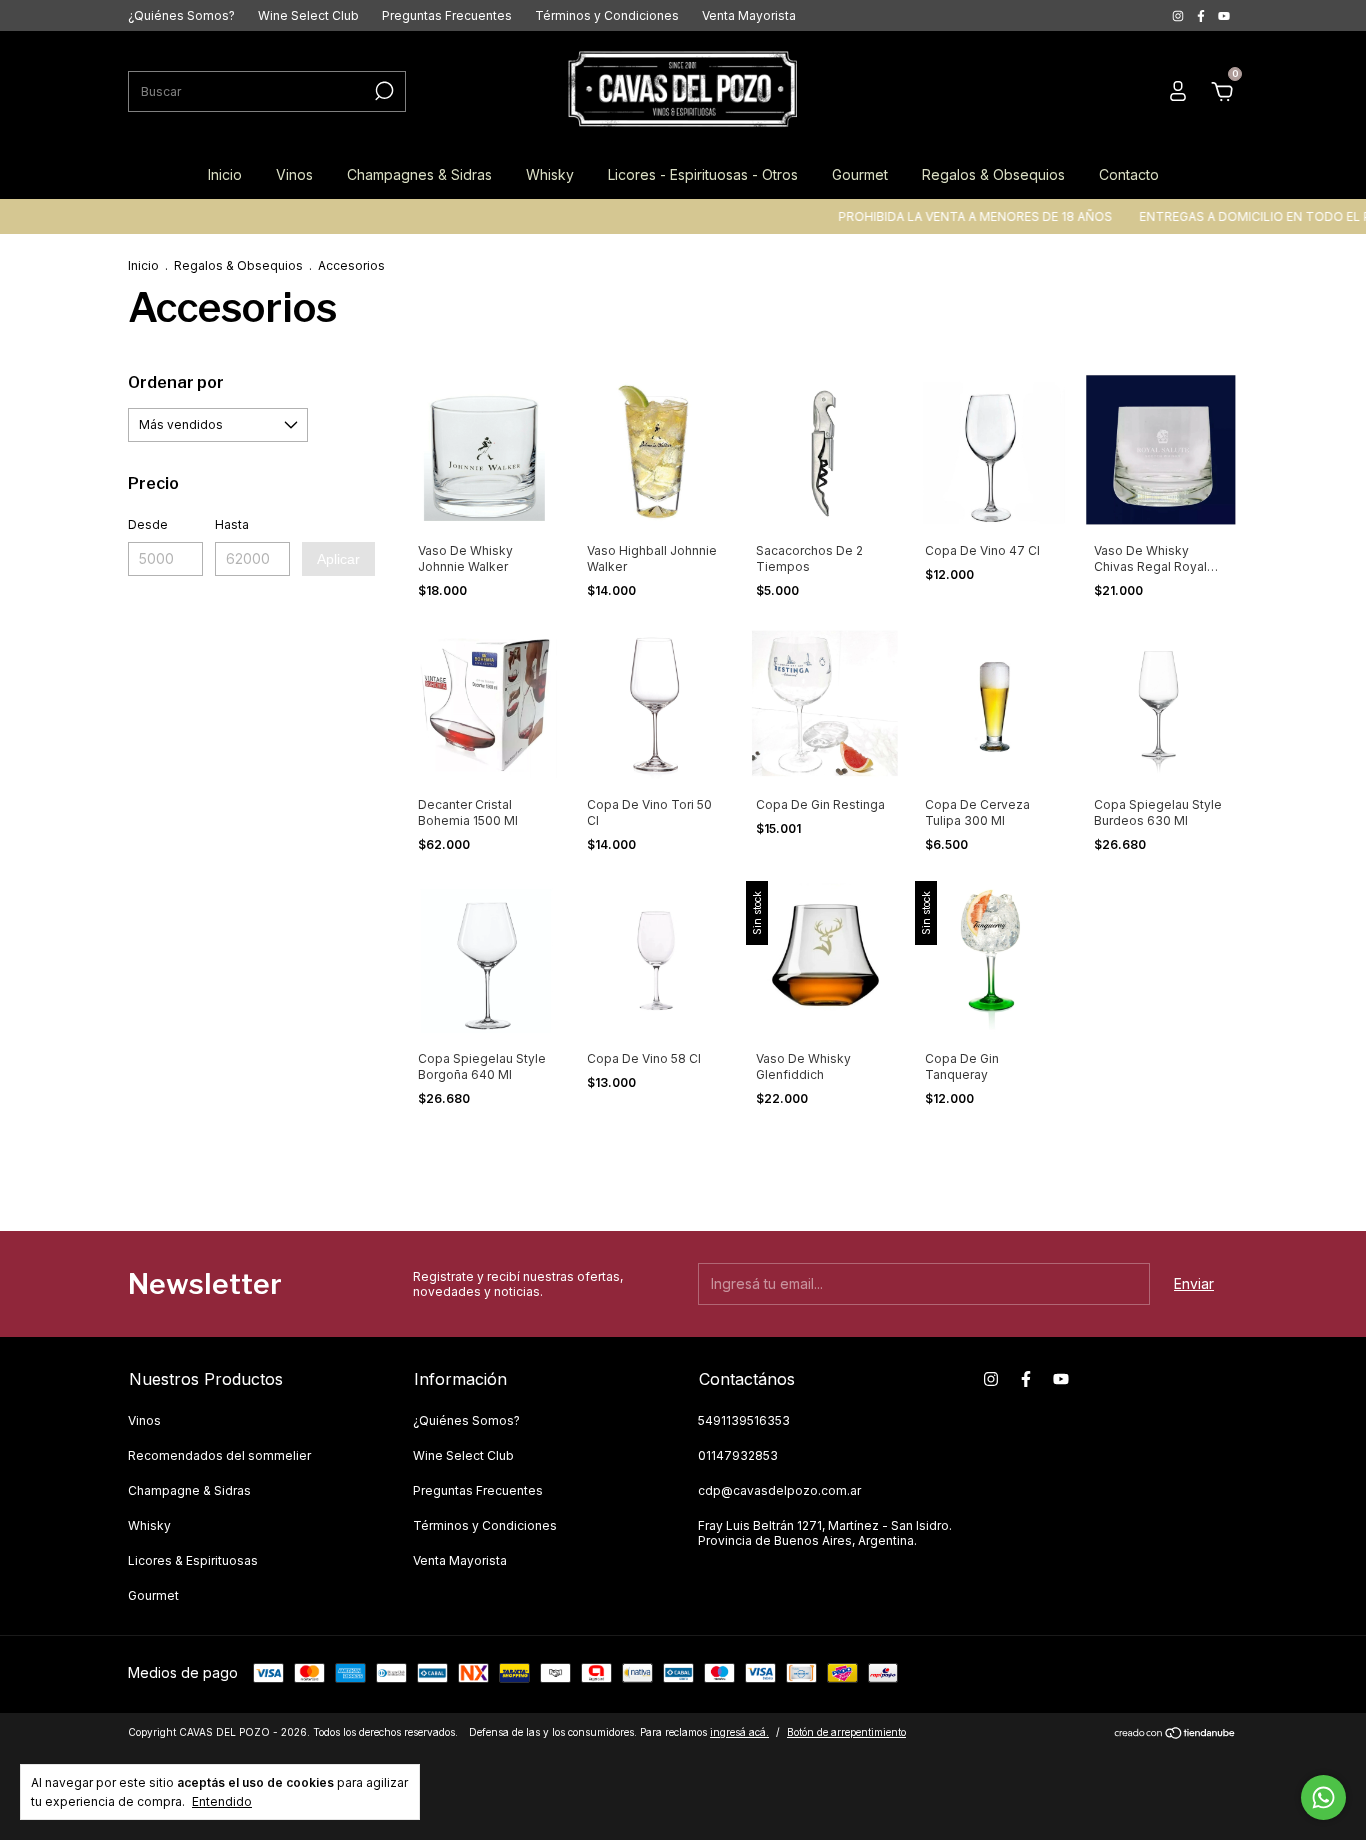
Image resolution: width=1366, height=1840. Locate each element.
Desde (148, 524)
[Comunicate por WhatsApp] (1323, 1797)
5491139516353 (744, 1420)
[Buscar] (382, 91)
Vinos (294, 174)
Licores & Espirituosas (193, 1560)
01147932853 (738, 1455)
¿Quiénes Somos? (181, 15)
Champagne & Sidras (189, 1490)
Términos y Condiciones (607, 15)
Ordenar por (176, 382)
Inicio (225, 174)
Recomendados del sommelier (219, 1455)
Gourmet (860, 174)
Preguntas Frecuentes (447, 15)
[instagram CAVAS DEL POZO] (1179, 15)
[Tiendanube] (1175, 1734)
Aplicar (338, 559)
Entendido (222, 1801)
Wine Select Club (308, 15)
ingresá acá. (739, 1732)
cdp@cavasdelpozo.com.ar (779, 1490)
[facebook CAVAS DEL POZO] (1202, 15)
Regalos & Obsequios (993, 174)
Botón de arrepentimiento (846, 1732)
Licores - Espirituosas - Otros (703, 174)
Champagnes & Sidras (419, 174)
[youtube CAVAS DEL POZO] (1224, 15)
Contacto (1129, 174)
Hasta (232, 524)
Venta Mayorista (749, 15)
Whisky (550, 174)
